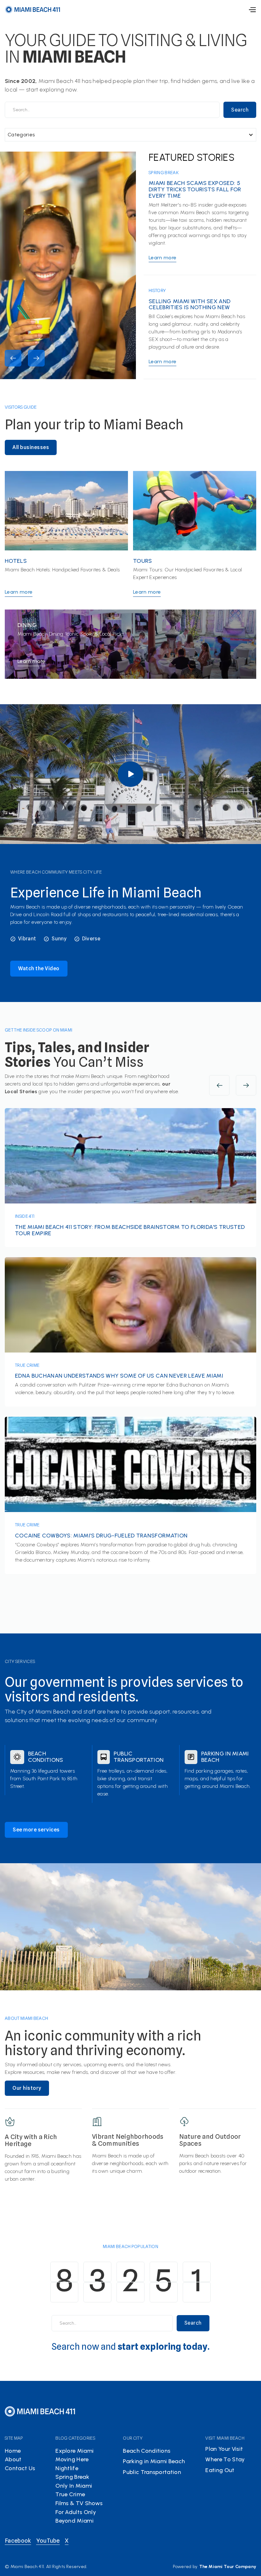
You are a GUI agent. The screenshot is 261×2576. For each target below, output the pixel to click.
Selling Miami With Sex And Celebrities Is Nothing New (190, 305)
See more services (36, 1830)
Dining (27, 625)
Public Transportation (139, 1757)
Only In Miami (74, 2486)
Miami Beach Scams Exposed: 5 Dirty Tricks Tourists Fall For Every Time (195, 190)
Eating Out (220, 2470)
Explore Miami (74, 2451)
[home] (33, 9)
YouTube (48, 2541)
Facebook (18, 2541)
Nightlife (67, 2468)
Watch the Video (39, 968)
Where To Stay (225, 2459)
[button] (252, 10)
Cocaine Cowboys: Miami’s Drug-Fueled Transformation (101, 1536)
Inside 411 (25, 1216)
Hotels (16, 561)
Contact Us (20, 2468)
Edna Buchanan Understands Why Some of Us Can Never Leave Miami (119, 1376)
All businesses (31, 447)
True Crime (27, 1365)
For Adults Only (76, 2512)
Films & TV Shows (79, 2503)
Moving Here (72, 2459)
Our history (27, 2088)
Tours (143, 561)
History (157, 290)
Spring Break (164, 173)
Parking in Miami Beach (225, 1757)
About (13, 2459)
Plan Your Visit (224, 2449)
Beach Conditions (46, 1757)
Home (13, 2451)
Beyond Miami (74, 2521)
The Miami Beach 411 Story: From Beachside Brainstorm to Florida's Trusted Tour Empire (130, 1230)
